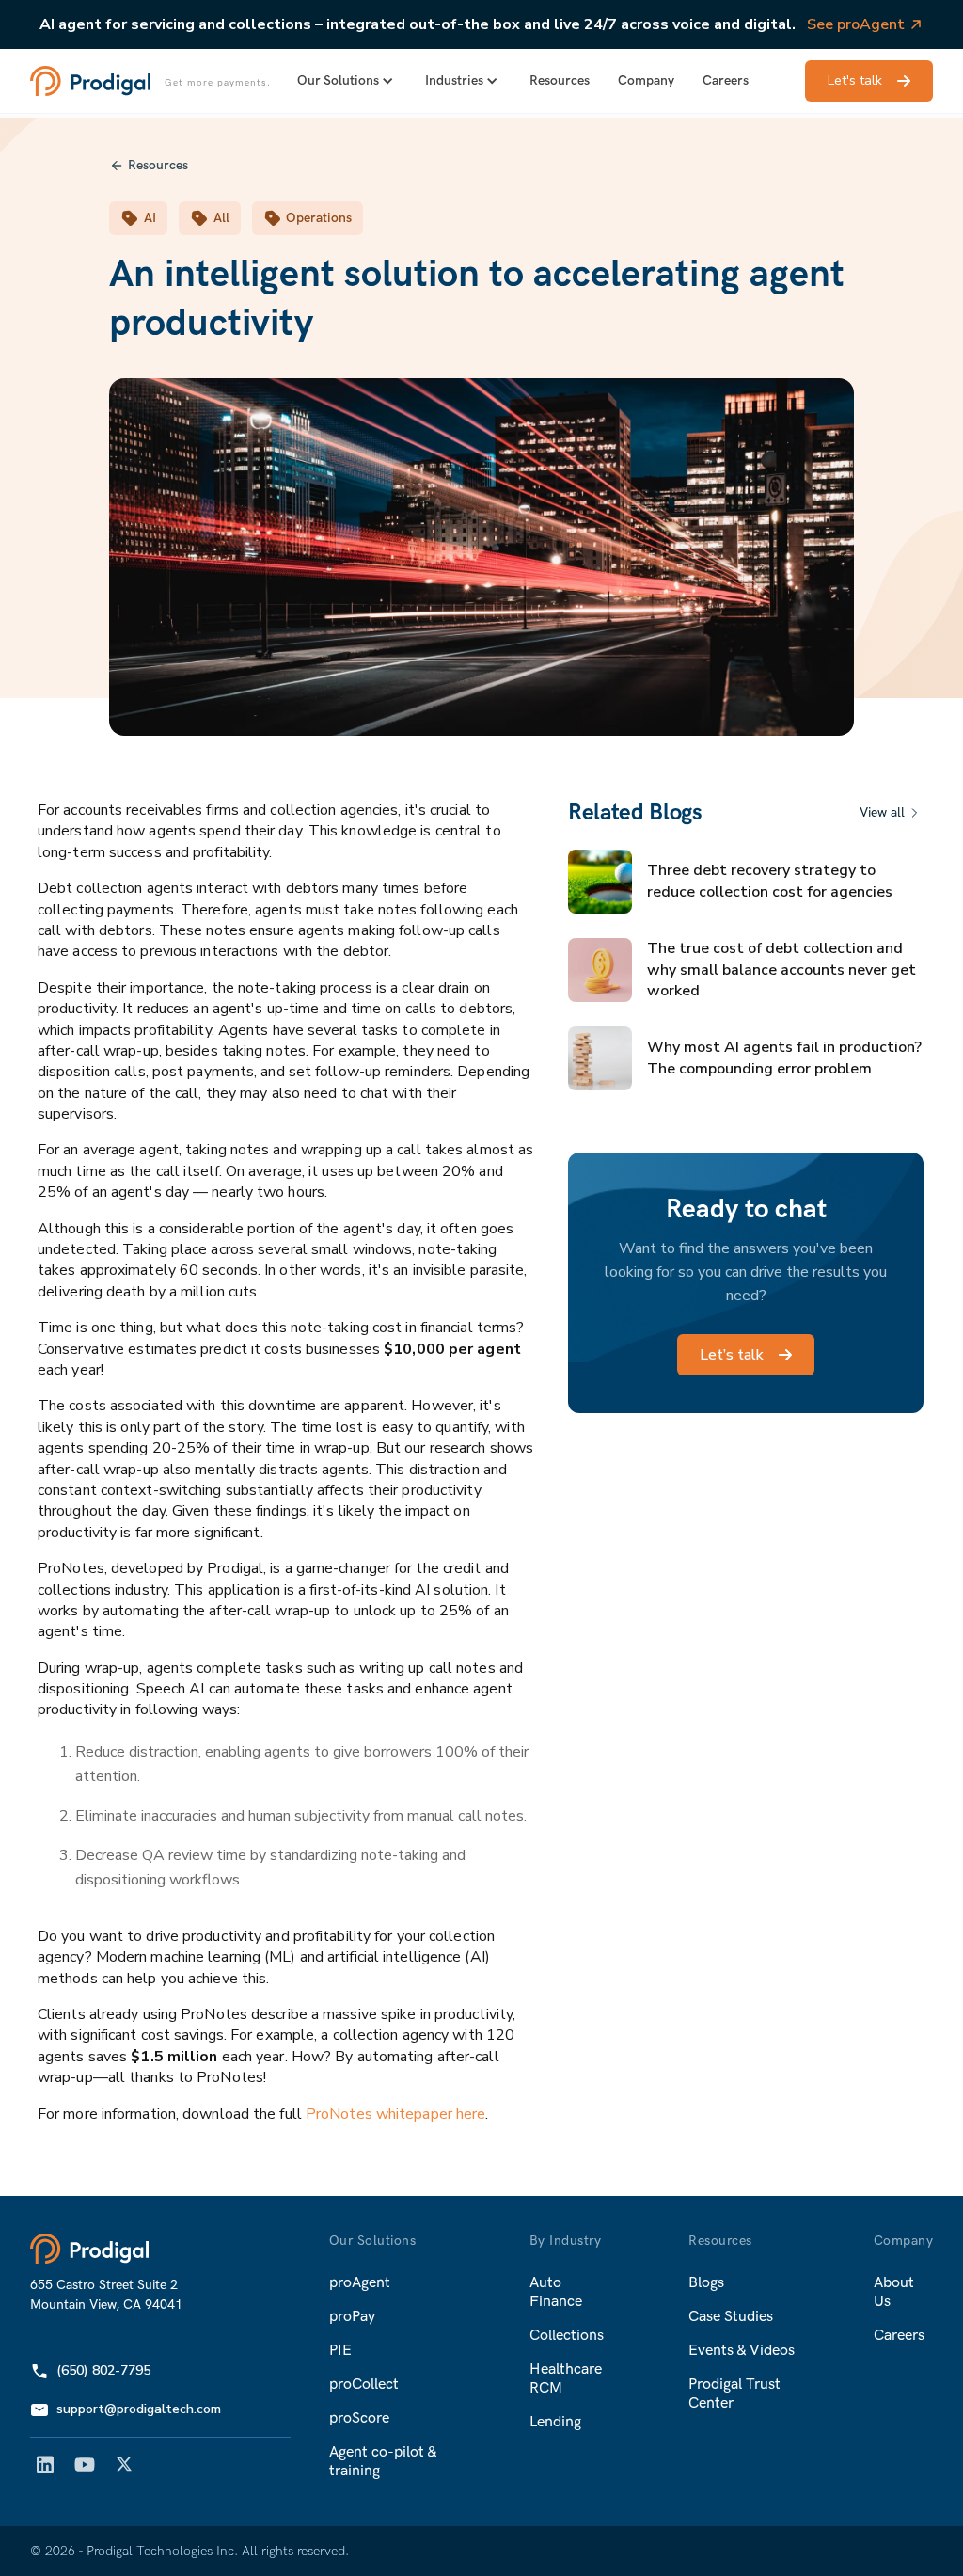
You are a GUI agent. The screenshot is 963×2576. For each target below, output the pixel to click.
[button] (347, 81)
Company (646, 80)
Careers (726, 80)
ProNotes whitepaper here (395, 2114)
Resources (560, 80)
